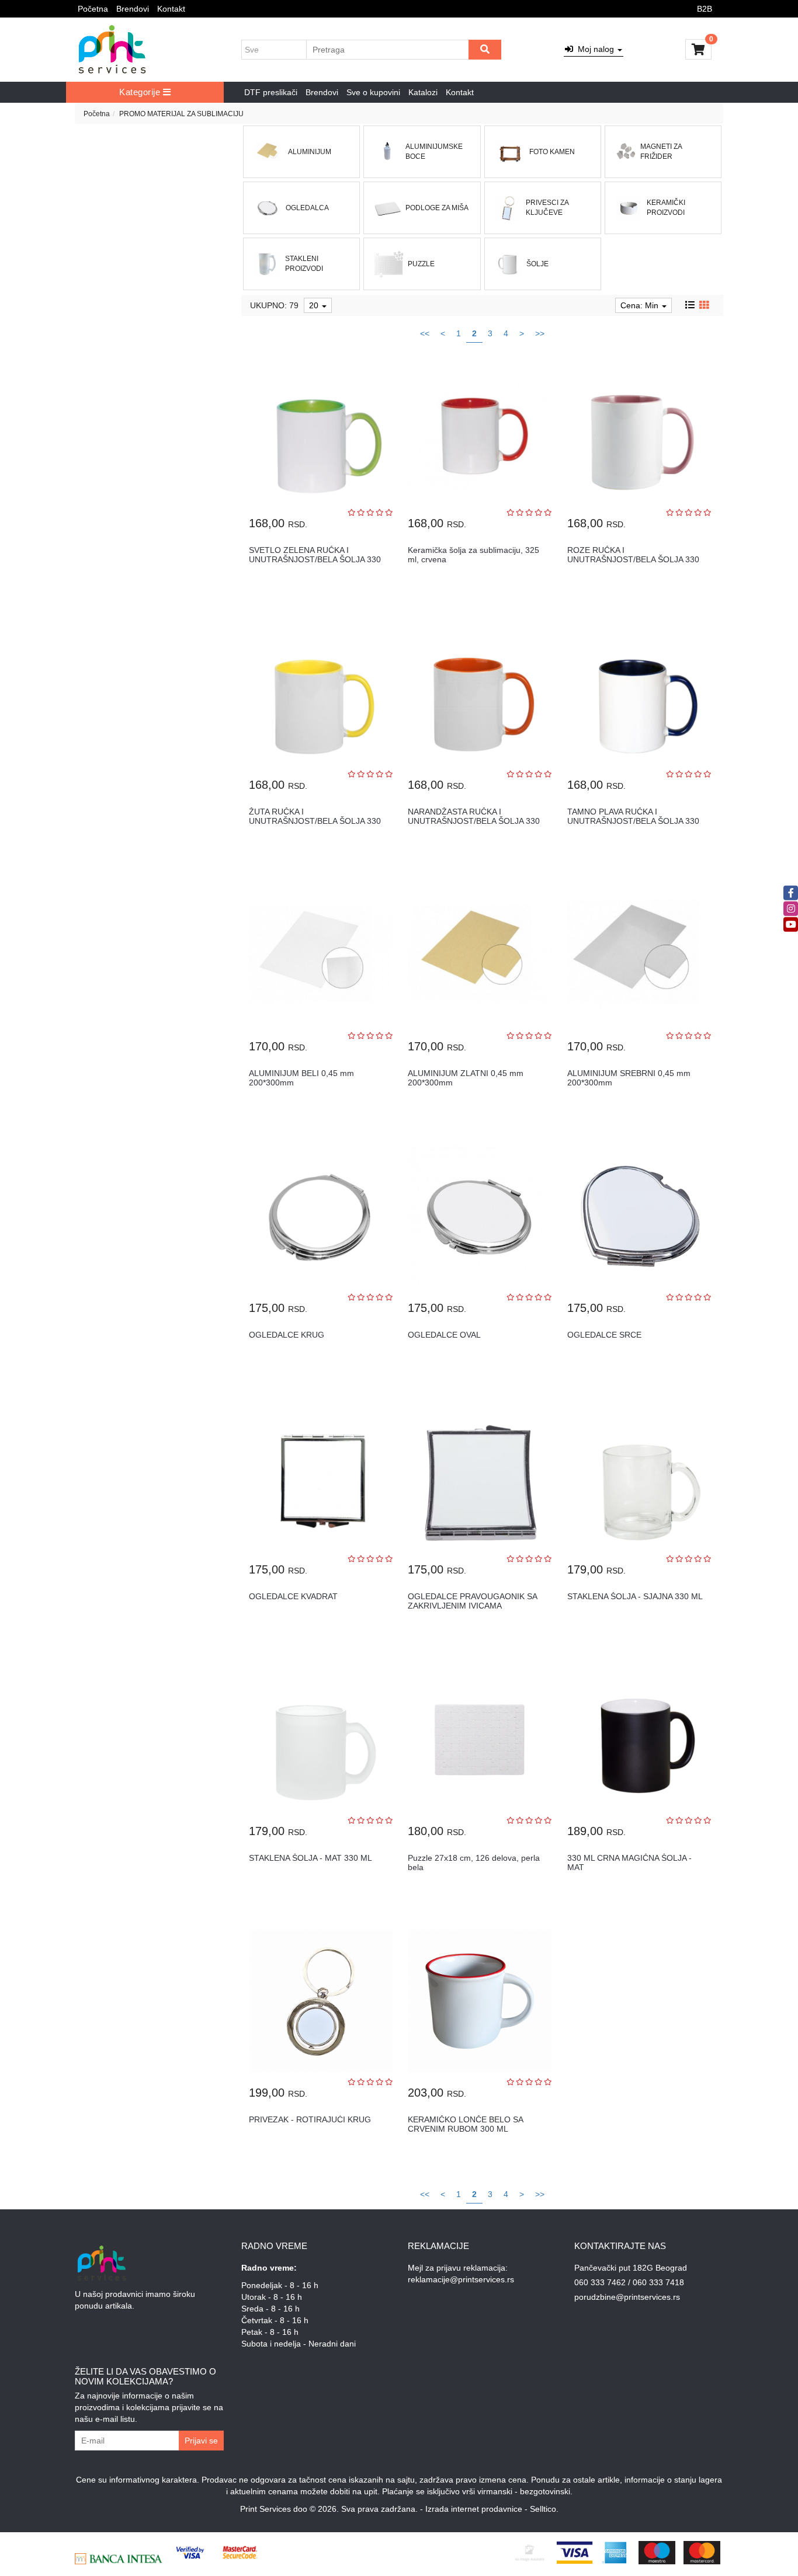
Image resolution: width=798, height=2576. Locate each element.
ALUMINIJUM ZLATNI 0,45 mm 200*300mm (466, 1078)
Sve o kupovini (373, 92)
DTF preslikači (271, 92)
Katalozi (423, 92)
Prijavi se (201, 2441)
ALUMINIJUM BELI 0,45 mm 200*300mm (301, 1078)
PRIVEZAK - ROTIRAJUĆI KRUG (310, 2119)
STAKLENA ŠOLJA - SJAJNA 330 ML (635, 1596)
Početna (93, 9)
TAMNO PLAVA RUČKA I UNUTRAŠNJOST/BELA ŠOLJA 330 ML (633, 821)
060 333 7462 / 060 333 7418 (629, 2282)
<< (425, 333)
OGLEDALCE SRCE (604, 1335)
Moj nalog (595, 49)
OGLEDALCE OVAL (444, 1335)
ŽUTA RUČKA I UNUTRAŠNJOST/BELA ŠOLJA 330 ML (315, 821)
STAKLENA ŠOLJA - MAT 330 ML (310, 1858)
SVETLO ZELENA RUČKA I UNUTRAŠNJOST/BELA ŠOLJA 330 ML (315, 559)
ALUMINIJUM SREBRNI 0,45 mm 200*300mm (629, 1078)
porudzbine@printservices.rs (627, 2297)
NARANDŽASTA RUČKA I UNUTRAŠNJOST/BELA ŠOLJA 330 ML (474, 821)
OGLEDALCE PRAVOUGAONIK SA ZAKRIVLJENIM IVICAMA (472, 1601)
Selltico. (544, 2509)
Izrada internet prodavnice (474, 2509)
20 (315, 305)
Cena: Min (641, 305)
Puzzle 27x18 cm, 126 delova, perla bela (474, 1862)
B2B (705, 9)
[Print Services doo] (112, 50)
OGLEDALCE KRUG (287, 1335)
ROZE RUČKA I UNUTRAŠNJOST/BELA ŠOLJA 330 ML (633, 559)
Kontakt (171, 9)
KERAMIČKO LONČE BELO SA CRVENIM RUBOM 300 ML (465, 2124)
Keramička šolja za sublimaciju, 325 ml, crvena (473, 554)
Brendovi (133, 9)
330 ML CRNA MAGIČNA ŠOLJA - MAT (629, 1862)
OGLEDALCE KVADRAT (293, 1596)
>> (540, 333)
